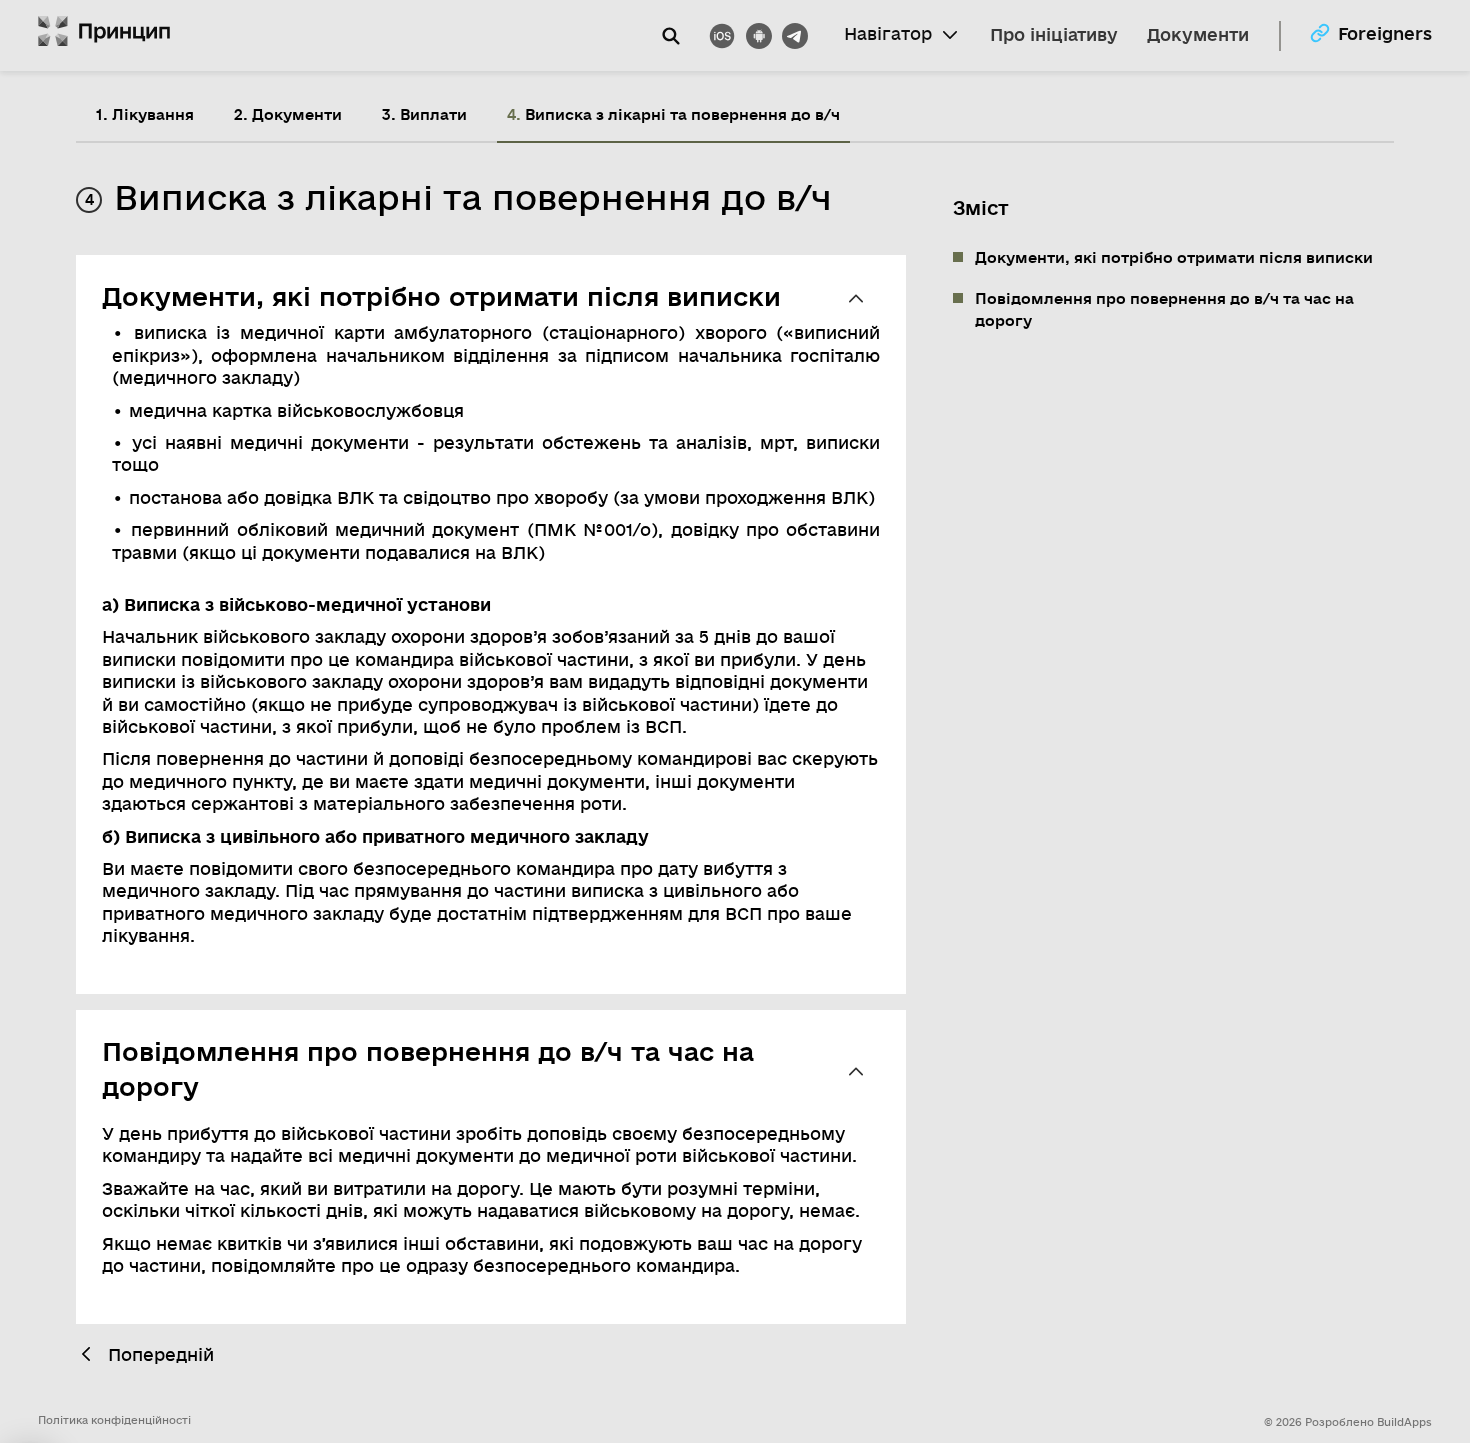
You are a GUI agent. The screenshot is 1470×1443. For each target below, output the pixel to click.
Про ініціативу (1054, 35)
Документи (1198, 35)
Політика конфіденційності (114, 1420)
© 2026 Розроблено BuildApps (1348, 1422)
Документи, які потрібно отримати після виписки (1174, 258)
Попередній (161, 1355)
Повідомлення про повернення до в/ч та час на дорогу (1164, 310)
